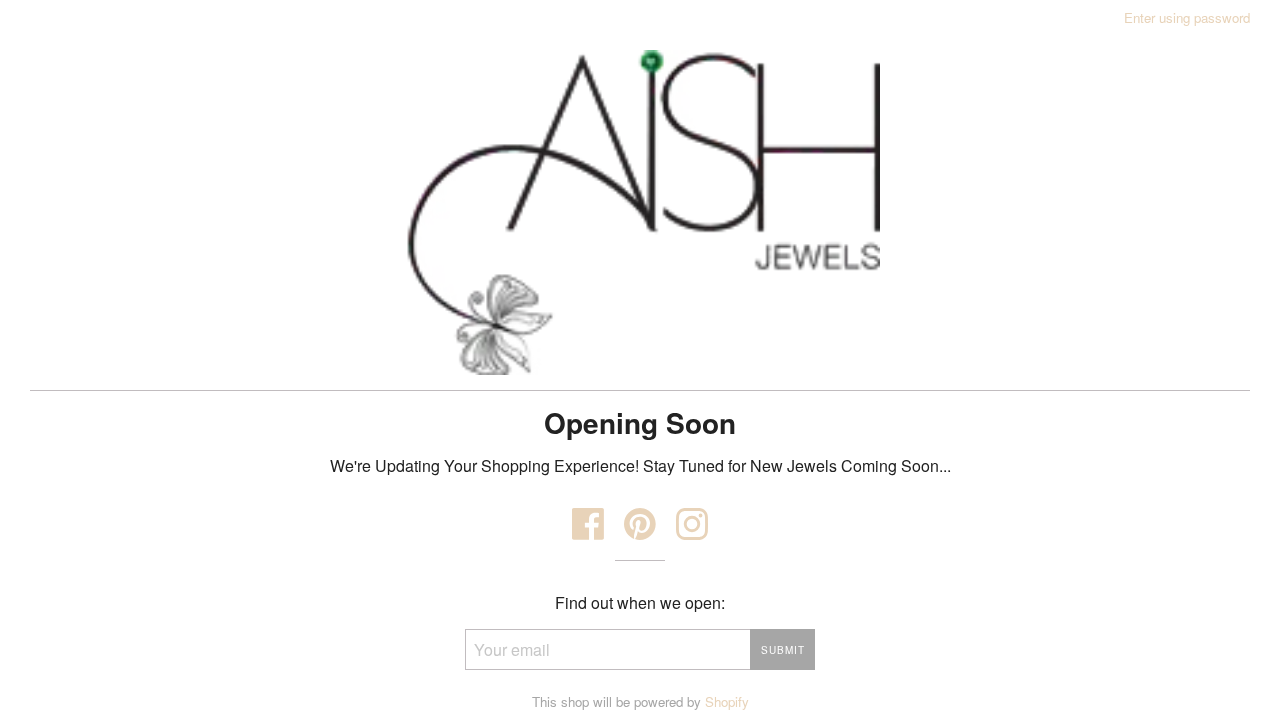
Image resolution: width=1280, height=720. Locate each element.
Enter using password (1187, 17)
